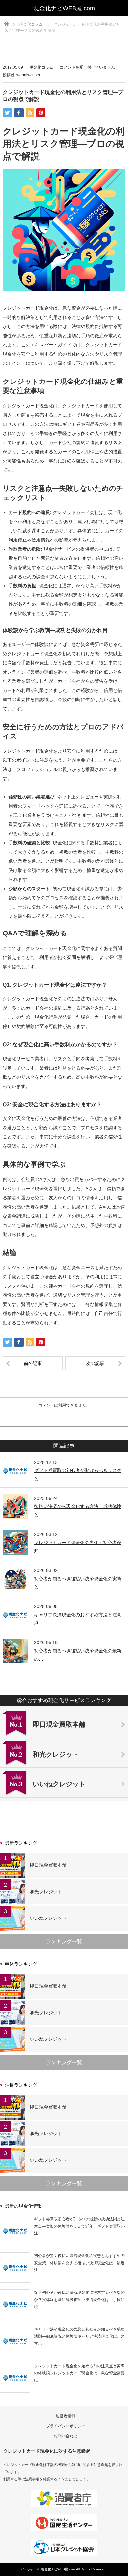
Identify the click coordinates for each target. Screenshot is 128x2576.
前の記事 (33, 1363)
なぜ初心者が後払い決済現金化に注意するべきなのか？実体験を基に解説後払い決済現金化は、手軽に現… (79, 2300)
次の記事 (95, 1363)
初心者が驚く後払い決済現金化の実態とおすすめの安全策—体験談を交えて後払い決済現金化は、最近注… (79, 2263)
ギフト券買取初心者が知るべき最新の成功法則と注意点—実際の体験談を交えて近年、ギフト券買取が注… (79, 2226)
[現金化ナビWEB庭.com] (64, 8)
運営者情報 (66, 2416)
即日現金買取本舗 (48, 1865)
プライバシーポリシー (66, 2426)
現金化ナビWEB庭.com (58, 2569)
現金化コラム (41, 67)
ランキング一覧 (64, 1942)
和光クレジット (46, 1892)
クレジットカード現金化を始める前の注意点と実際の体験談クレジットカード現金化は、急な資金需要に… (79, 2373)
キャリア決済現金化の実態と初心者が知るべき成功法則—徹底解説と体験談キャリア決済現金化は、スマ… (79, 2336)
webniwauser (28, 75)
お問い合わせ (66, 2436)
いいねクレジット (48, 1918)
